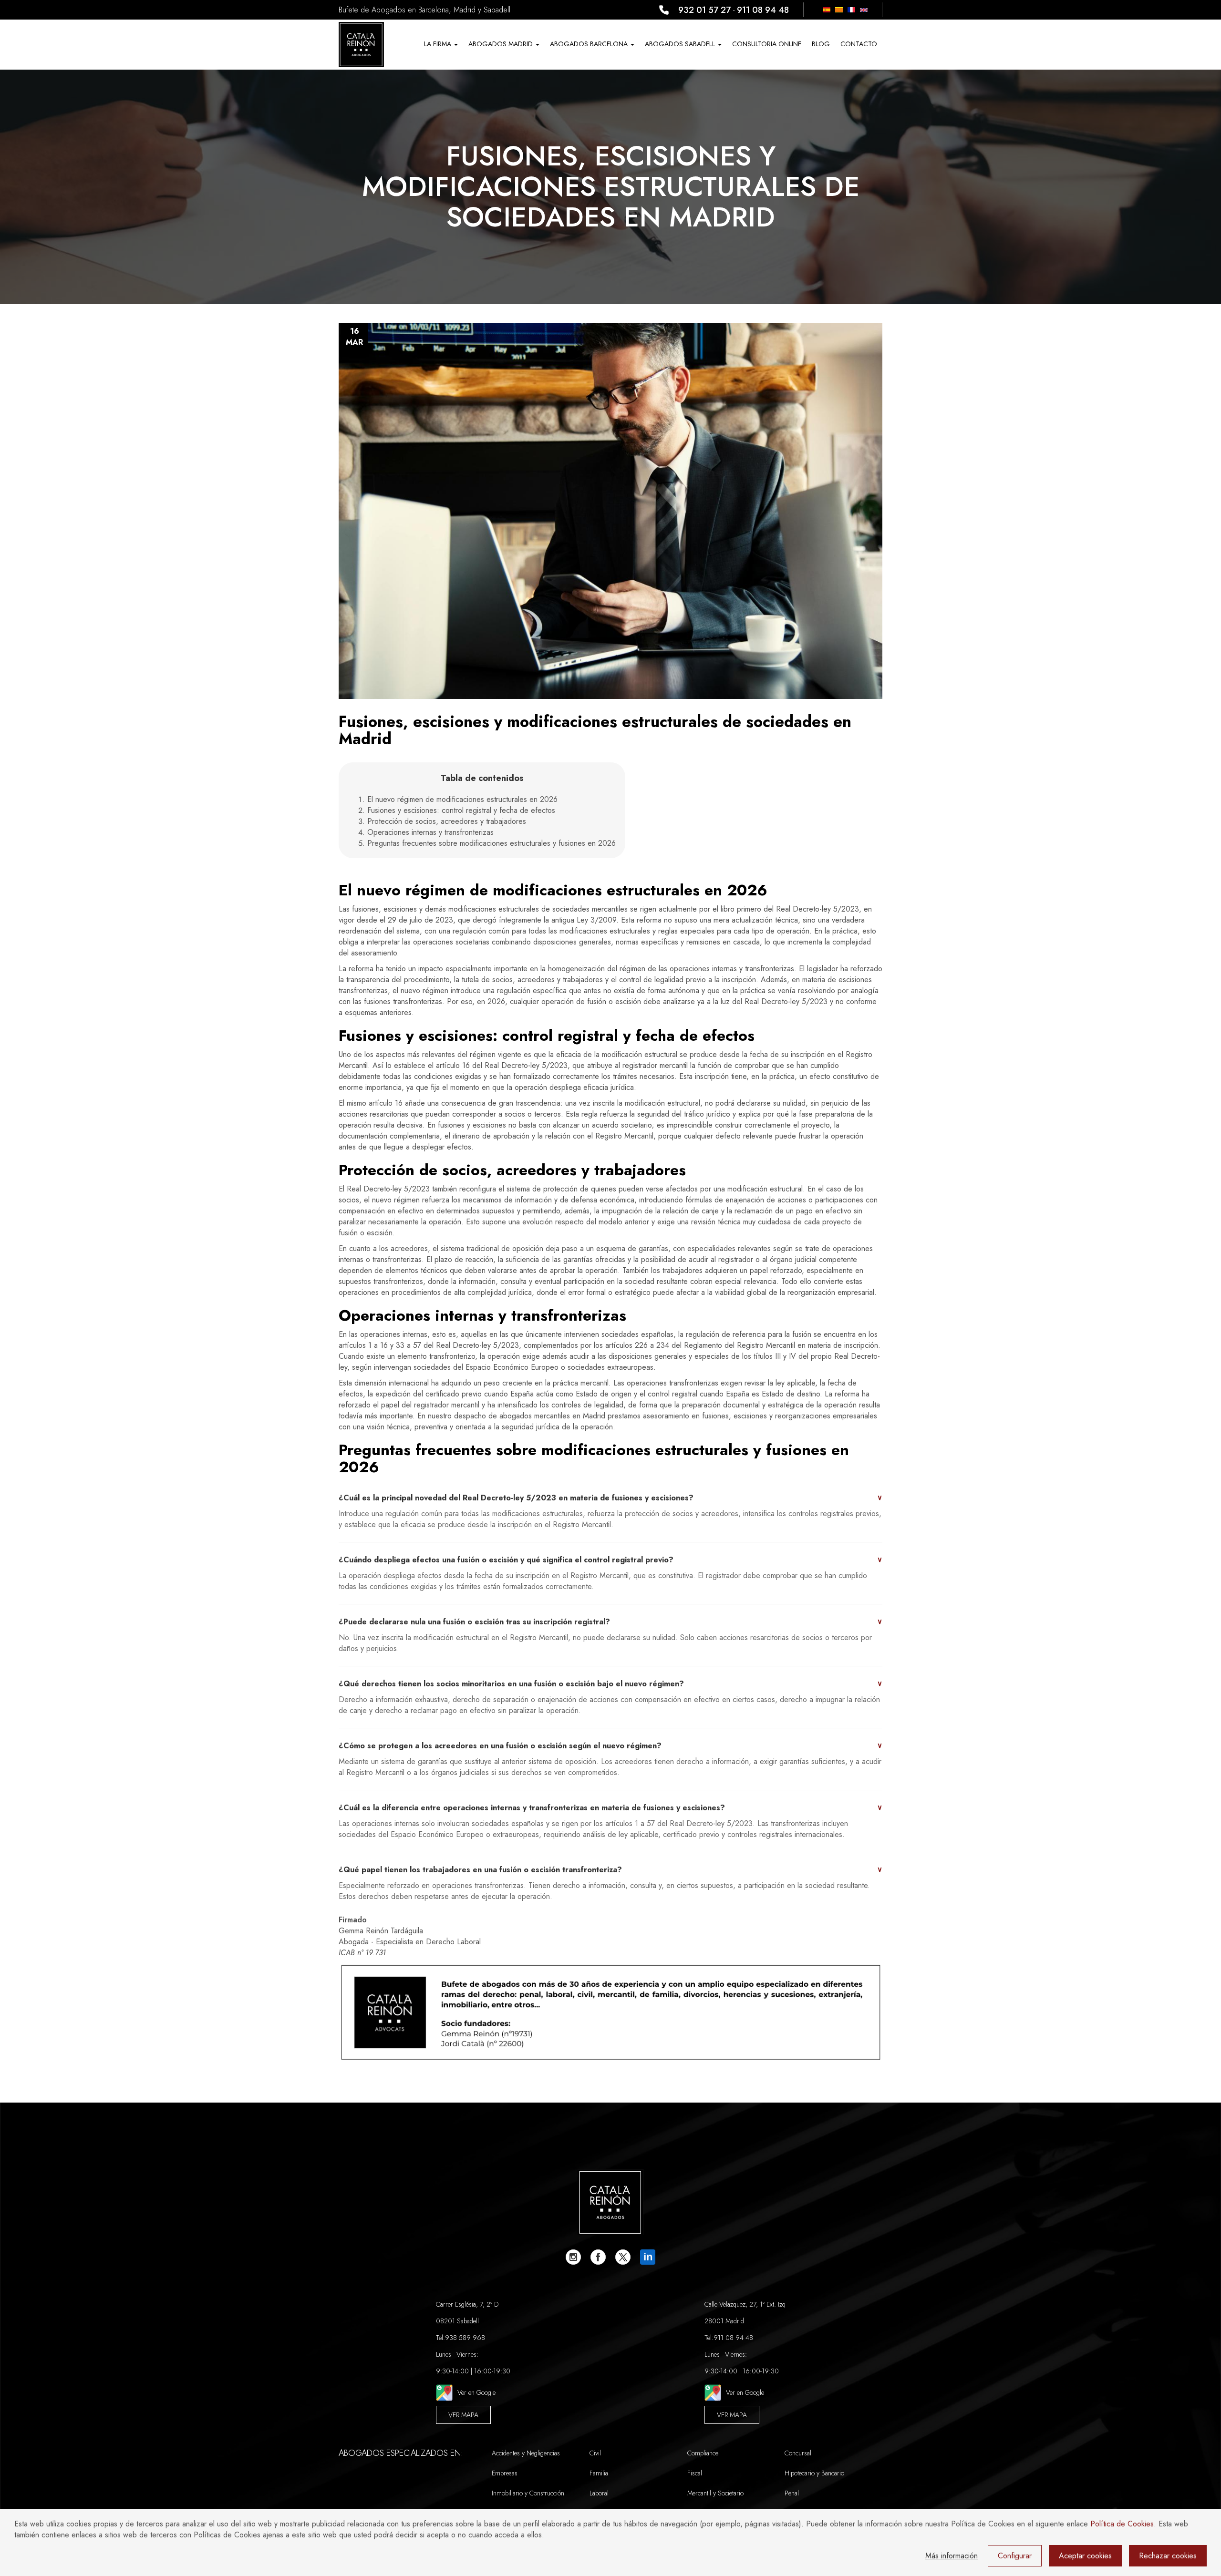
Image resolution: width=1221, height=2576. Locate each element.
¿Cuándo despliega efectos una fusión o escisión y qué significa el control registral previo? (610, 1560)
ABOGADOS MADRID (502, 44)
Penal (792, 2493)
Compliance (703, 2453)
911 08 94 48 (763, 10)
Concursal (798, 2453)
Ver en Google (476, 2392)
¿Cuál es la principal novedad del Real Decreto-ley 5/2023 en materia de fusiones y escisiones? (610, 1498)
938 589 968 (465, 2338)
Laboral (599, 2493)
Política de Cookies (1122, 2524)
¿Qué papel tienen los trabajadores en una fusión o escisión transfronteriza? (610, 1870)
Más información (952, 2556)
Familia (599, 2473)
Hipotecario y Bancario (814, 2473)
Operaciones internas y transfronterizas (430, 832)
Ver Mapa (463, 2415)
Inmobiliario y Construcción (528, 2493)
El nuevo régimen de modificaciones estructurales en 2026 (462, 799)
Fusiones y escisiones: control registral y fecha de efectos (461, 810)
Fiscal (695, 2473)
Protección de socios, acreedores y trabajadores (447, 821)
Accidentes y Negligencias (526, 2453)
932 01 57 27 (704, 10)
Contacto (859, 44)
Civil (595, 2453)
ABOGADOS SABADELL (681, 44)
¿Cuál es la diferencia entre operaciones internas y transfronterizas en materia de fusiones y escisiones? (610, 1808)
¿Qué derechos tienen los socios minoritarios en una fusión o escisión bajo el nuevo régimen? (610, 1684)
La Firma (439, 44)
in (648, 2257)
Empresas (505, 2473)
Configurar (1015, 2556)
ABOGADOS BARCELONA (590, 44)
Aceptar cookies (1085, 2556)
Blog (821, 44)
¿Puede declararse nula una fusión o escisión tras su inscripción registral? (610, 1622)
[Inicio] (361, 45)
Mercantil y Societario (715, 2493)
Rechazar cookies (1168, 2556)
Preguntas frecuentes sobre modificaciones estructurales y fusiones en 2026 (492, 843)
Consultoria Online (767, 44)
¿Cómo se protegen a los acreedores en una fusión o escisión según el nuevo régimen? (610, 1746)
